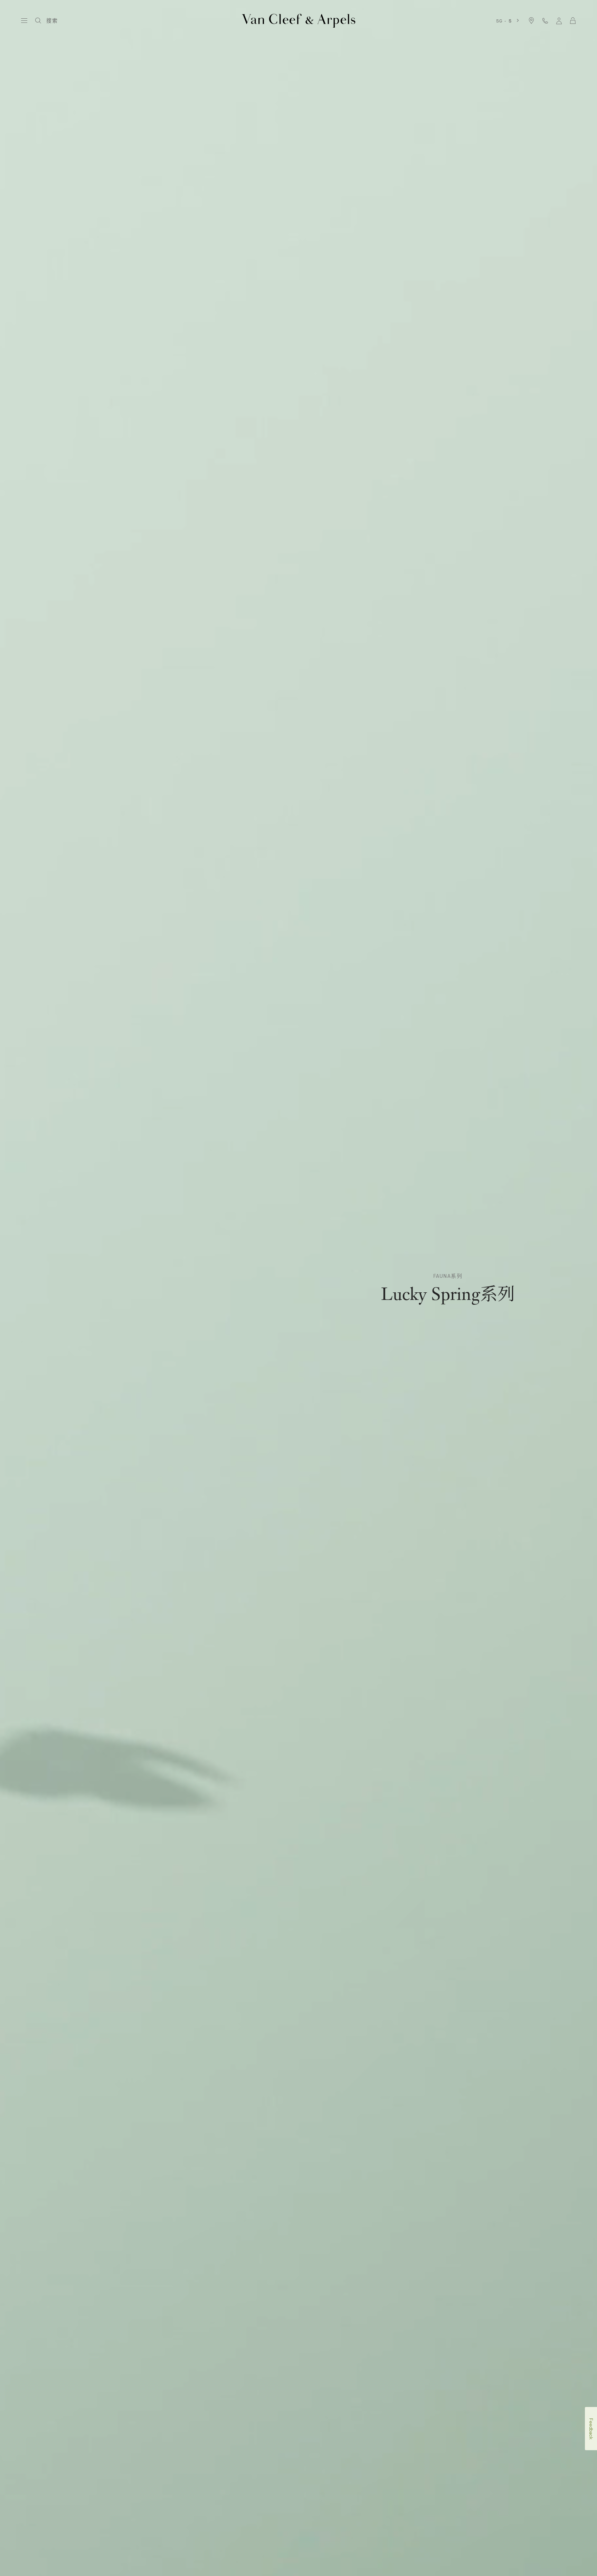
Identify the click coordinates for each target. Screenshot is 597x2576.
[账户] (559, 21)
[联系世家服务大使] (545, 21)
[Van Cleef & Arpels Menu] (24, 21)
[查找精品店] (531, 21)
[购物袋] (573, 21)
